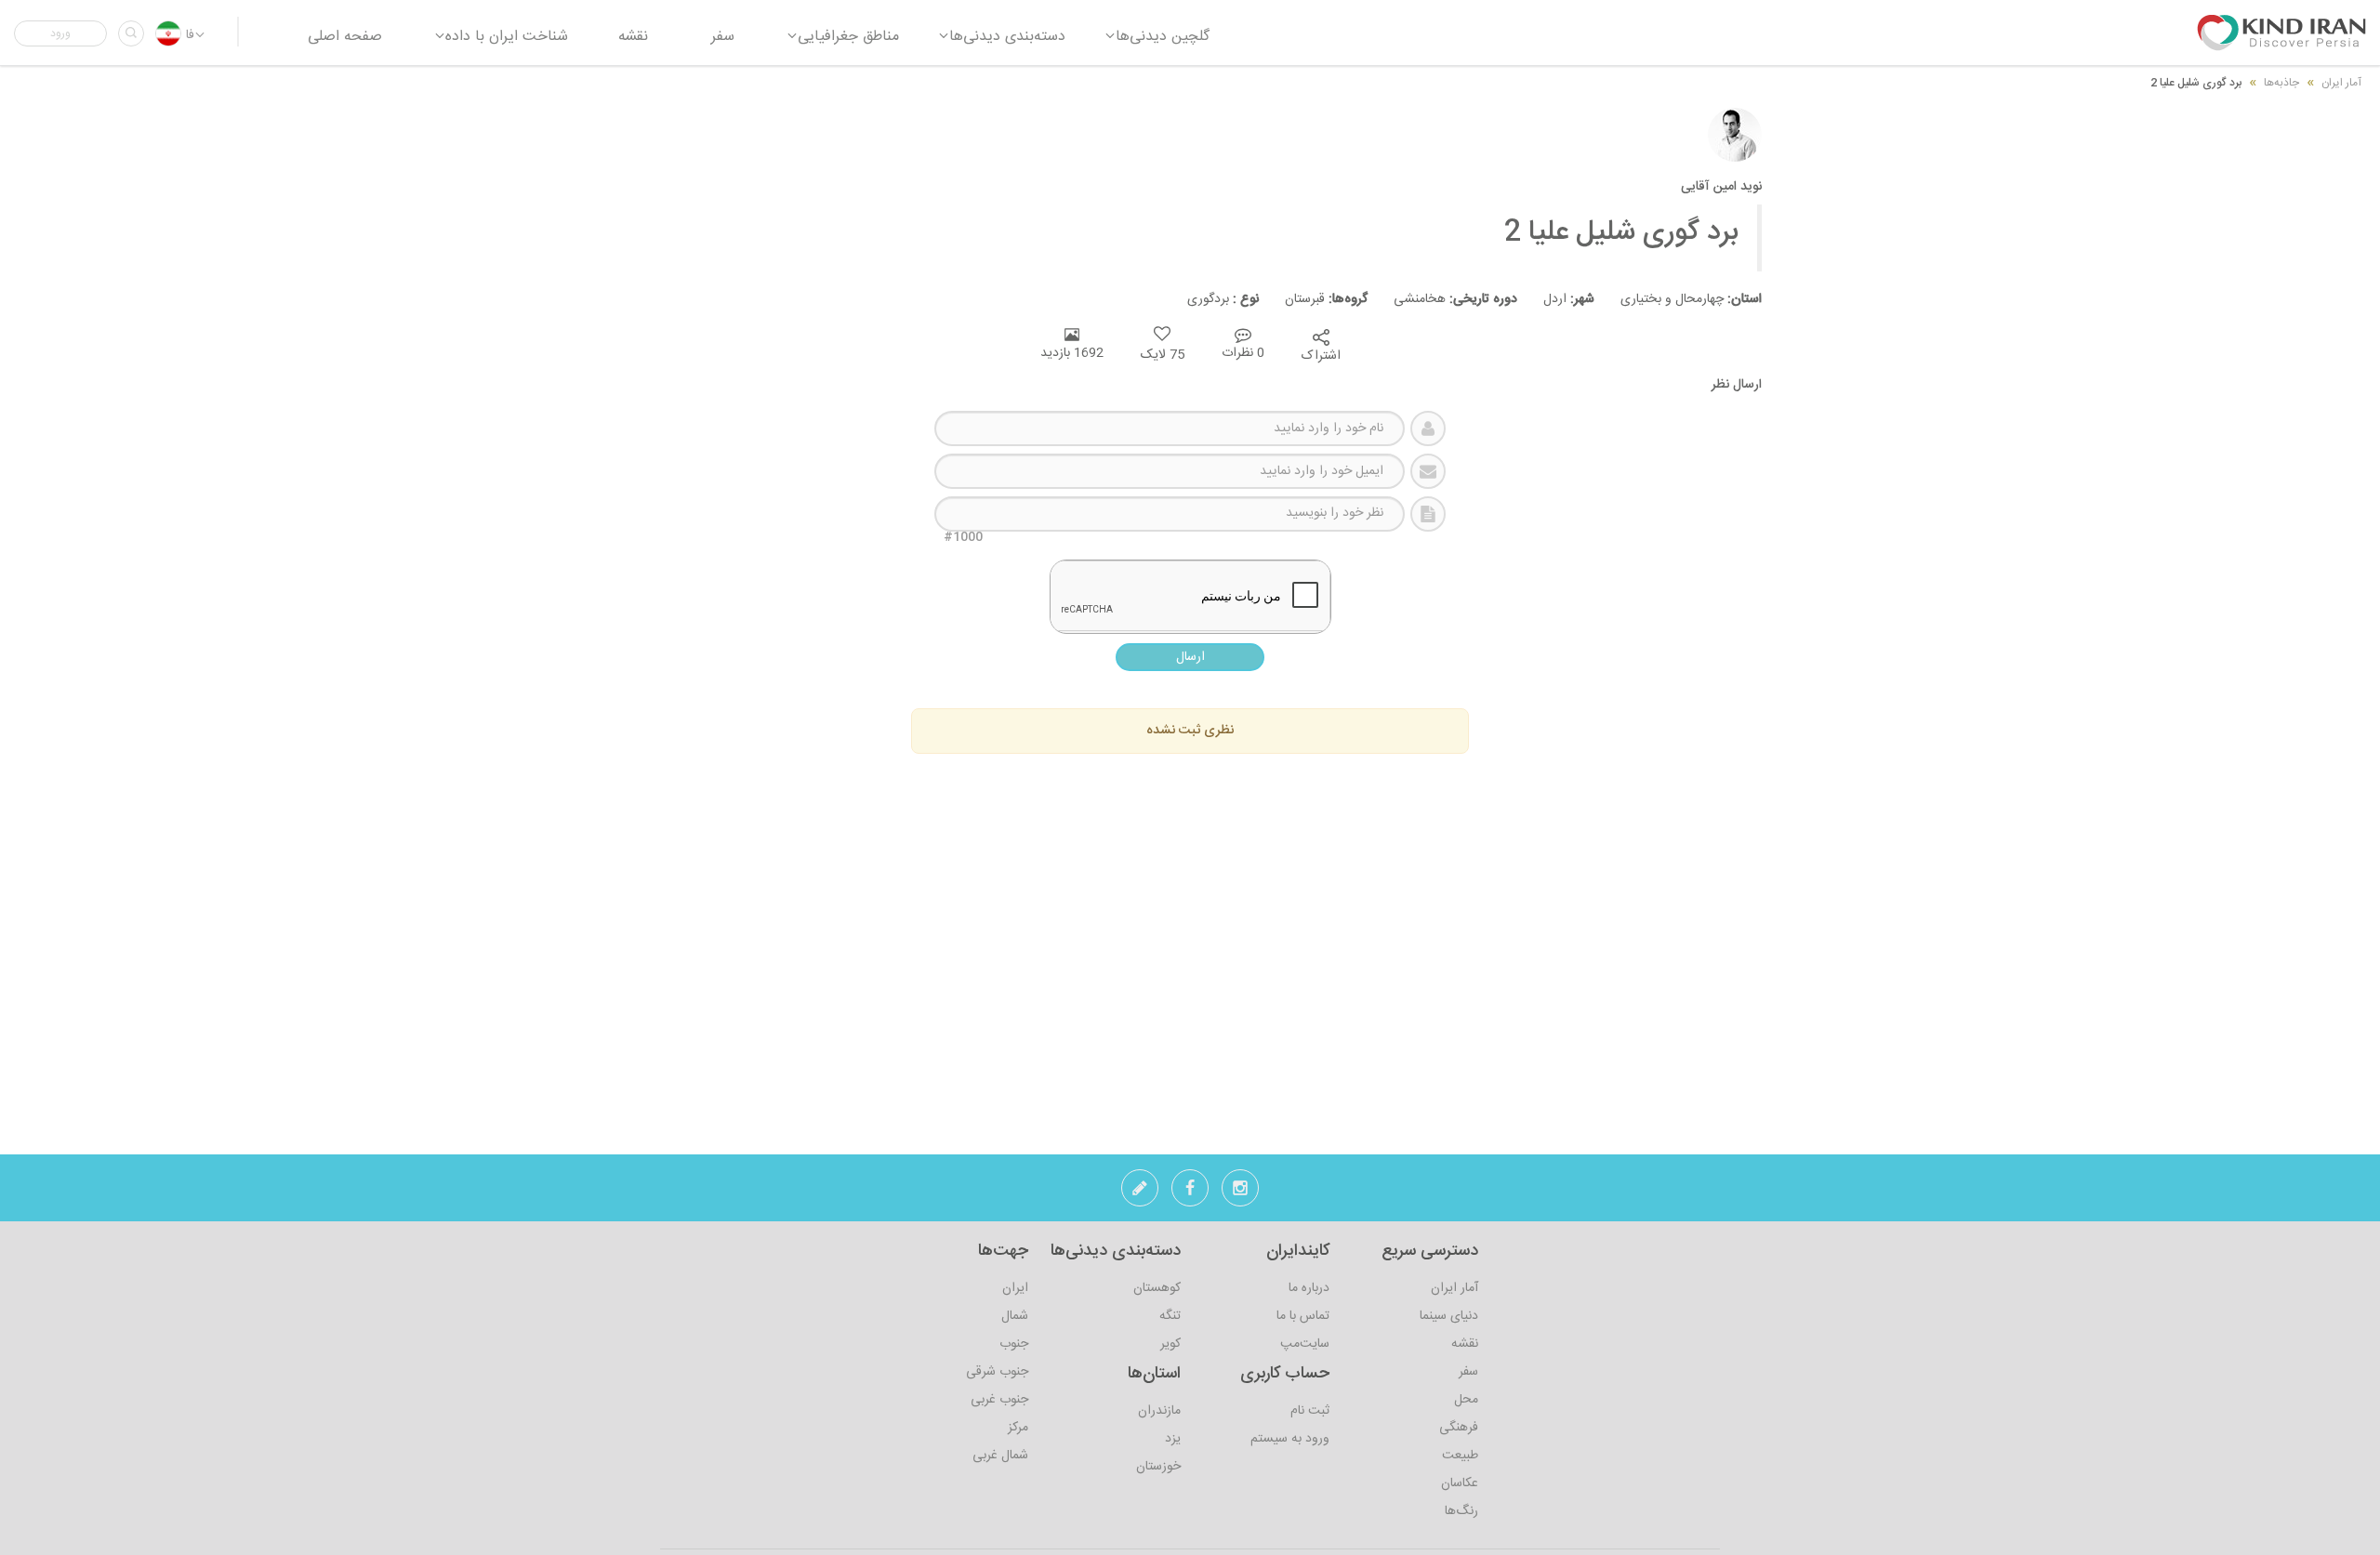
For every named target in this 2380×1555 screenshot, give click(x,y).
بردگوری (1212, 299)
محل (1466, 1400)
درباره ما (1309, 1288)
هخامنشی (1442, 299)
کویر (1170, 1344)
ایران (1015, 1288)
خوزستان (1158, 1467)
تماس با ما (1303, 1316)
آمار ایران (1454, 1288)
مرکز (1018, 1428)
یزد (1173, 1439)
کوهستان (1157, 1288)
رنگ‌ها (1461, 1511)
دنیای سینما (1449, 1316)
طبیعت (1460, 1456)
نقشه (1465, 1344)
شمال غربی (1000, 1456)
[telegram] (1140, 1193)
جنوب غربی (999, 1400)
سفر (1468, 1372)
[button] (60, 33)
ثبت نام (1310, 1411)
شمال (1015, 1316)
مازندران (1159, 1411)
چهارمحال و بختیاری (1678, 299)
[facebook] (1190, 1193)
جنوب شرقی (997, 1372)
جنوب (1014, 1344)
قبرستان (1313, 299)
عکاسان (1460, 1483)
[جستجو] (131, 33)
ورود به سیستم (1290, 1439)
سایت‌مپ (1305, 1344)
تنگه (1170, 1316)
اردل (1556, 299)
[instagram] (1240, 1193)
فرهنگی (1459, 1428)
